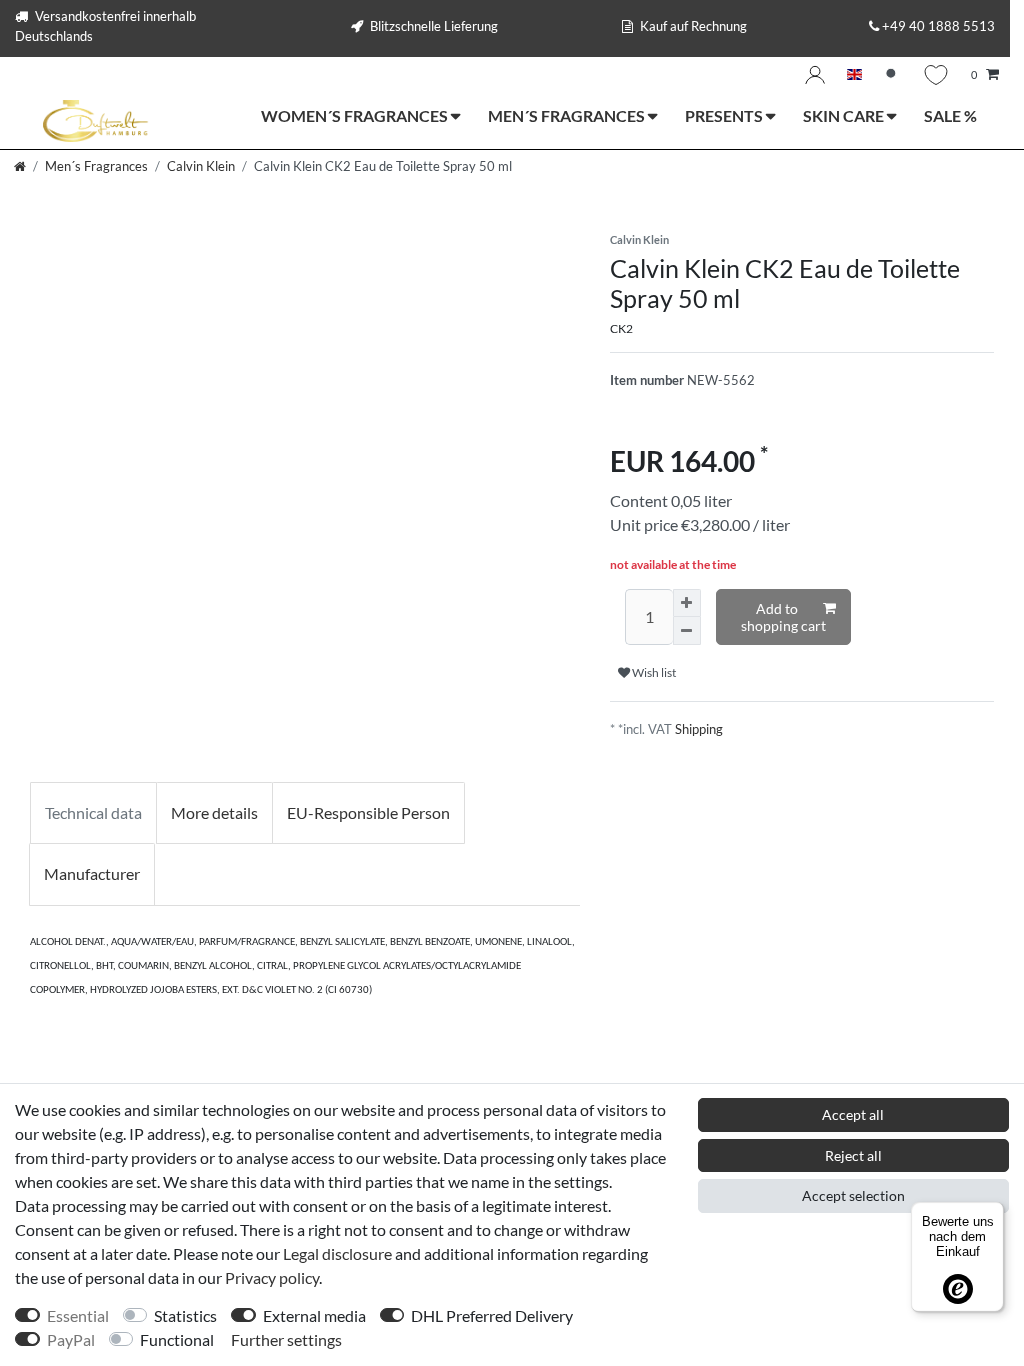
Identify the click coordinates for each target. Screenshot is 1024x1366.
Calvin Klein (201, 166)
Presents (725, 115)
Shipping (699, 729)
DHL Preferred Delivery (492, 1315)
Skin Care (845, 115)
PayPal (71, 1339)
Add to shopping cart (783, 617)
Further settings (286, 1339)
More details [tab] (214, 812)
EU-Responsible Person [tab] (368, 812)
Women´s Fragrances (356, 115)
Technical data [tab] (93, 812)
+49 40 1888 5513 (938, 26)
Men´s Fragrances (568, 115)
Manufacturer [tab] (92, 873)
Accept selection (853, 1195)
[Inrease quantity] (687, 603)
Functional (177, 1339)
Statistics (185, 1315)
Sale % (950, 115)
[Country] (854, 75)
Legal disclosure (337, 1253)
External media (314, 1315)
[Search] (893, 75)
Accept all (853, 1114)
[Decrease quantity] (687, 631)
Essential (78, 1315)
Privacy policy (272, 1277)
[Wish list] (936, 75)
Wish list (653, 672)
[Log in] (815, 75)
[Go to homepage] (20, 166)
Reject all (853, 1155)
